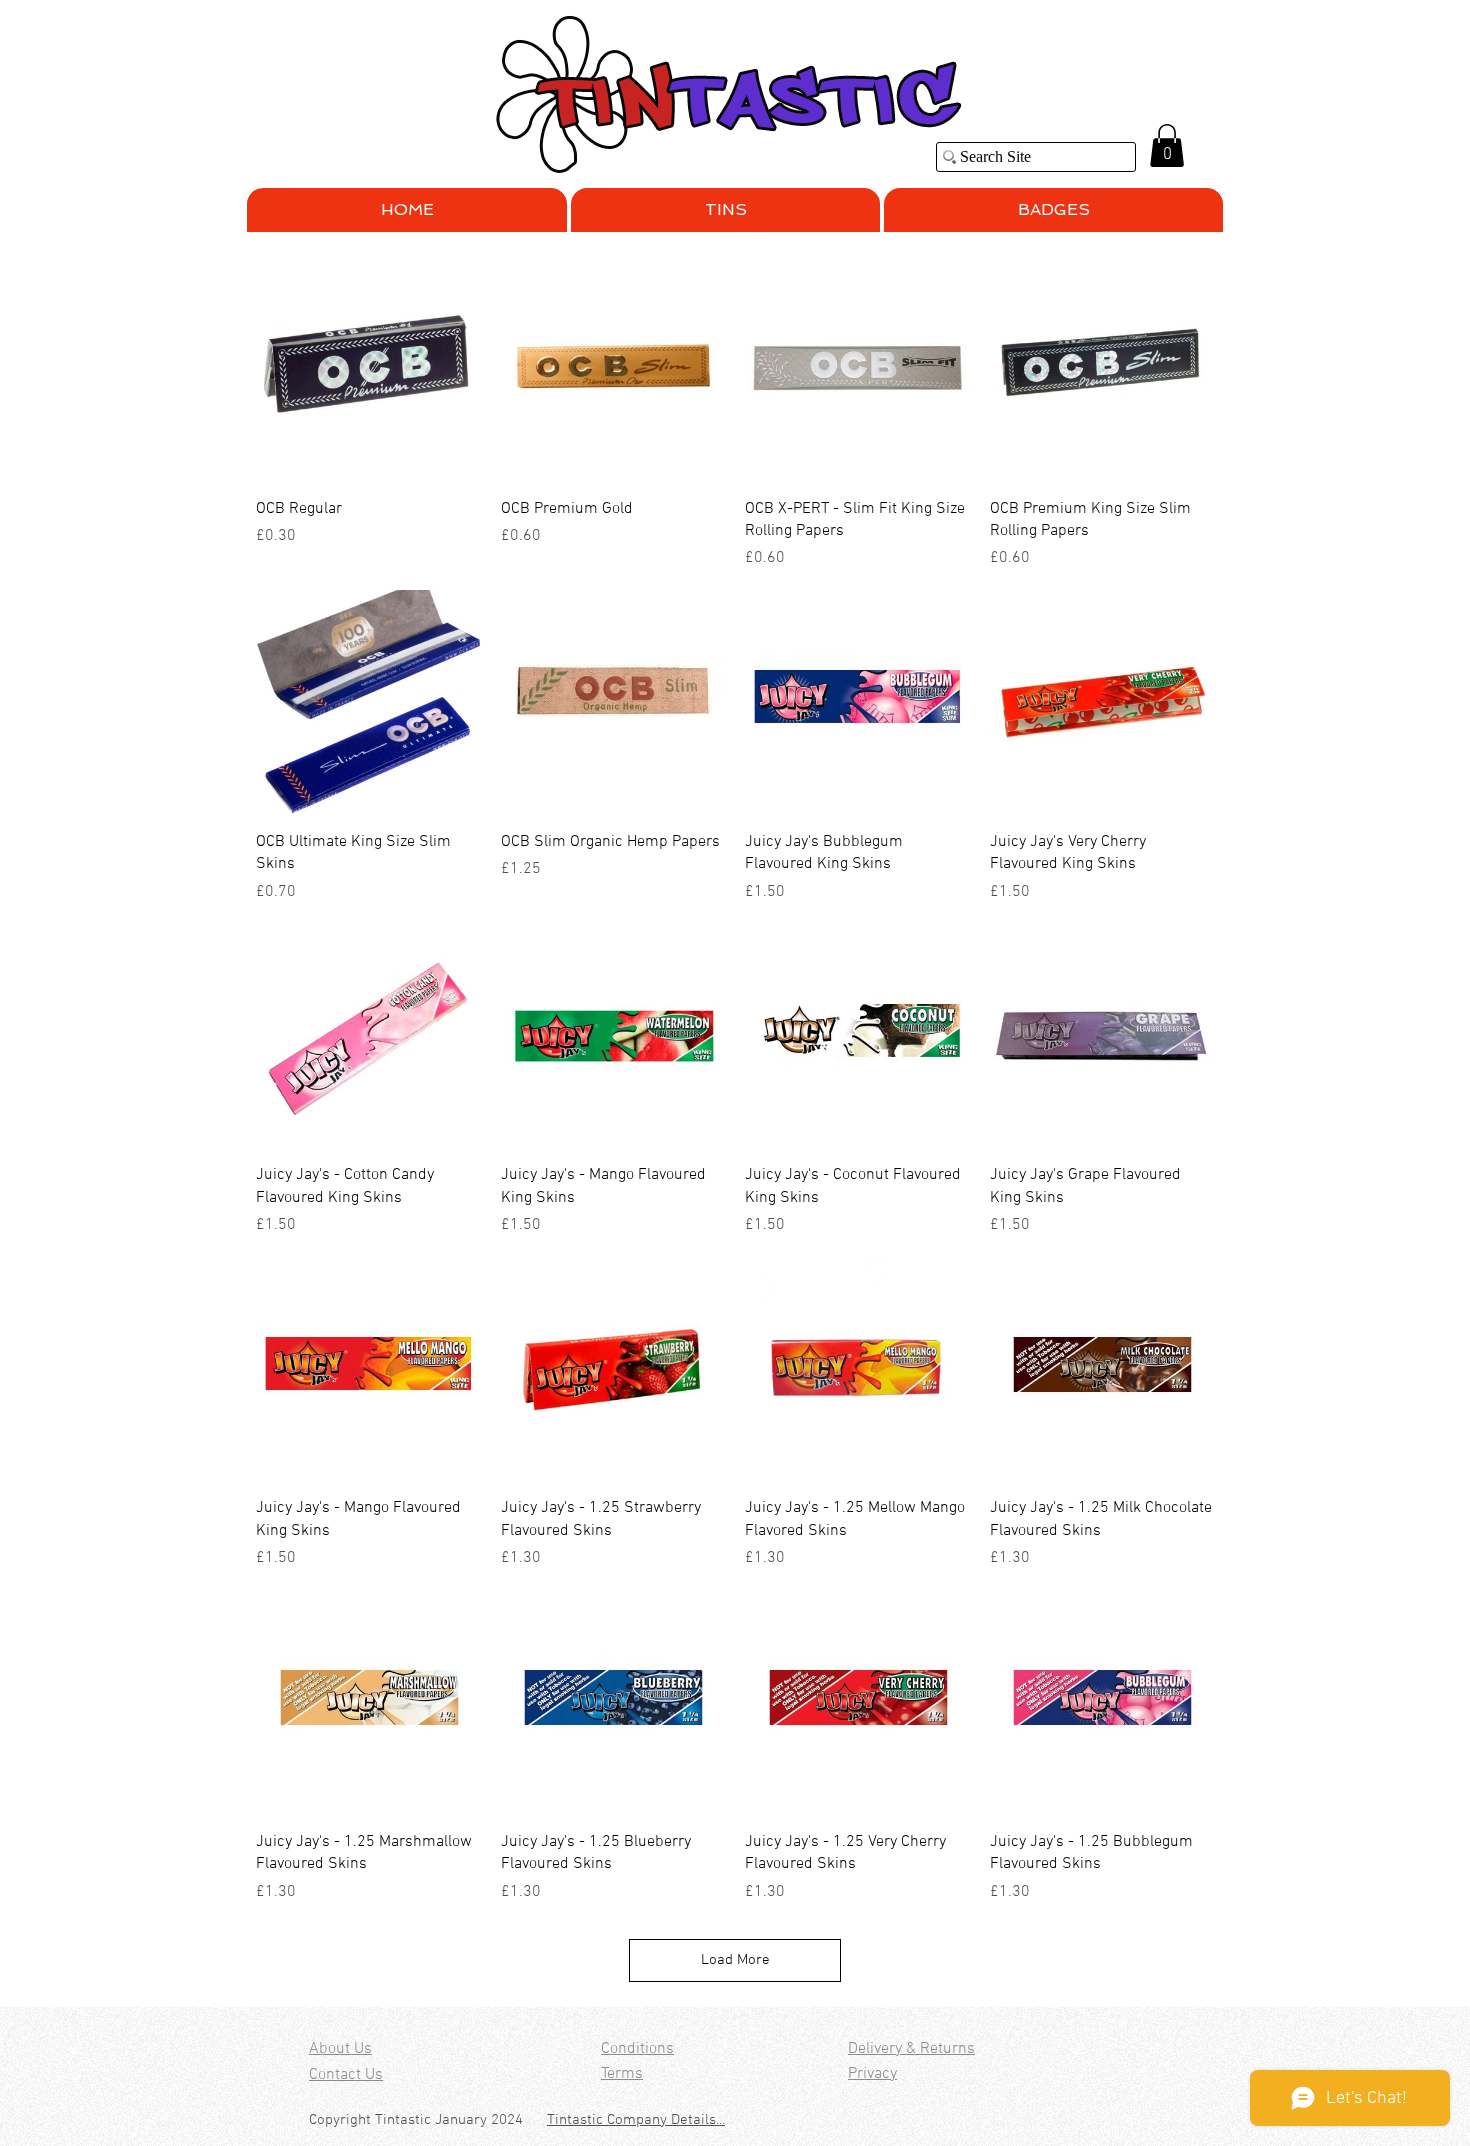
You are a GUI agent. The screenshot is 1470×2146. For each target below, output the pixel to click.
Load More (735, 1960)
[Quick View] (368, 369)
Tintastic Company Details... (636, 2120)
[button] (1167, 145)
